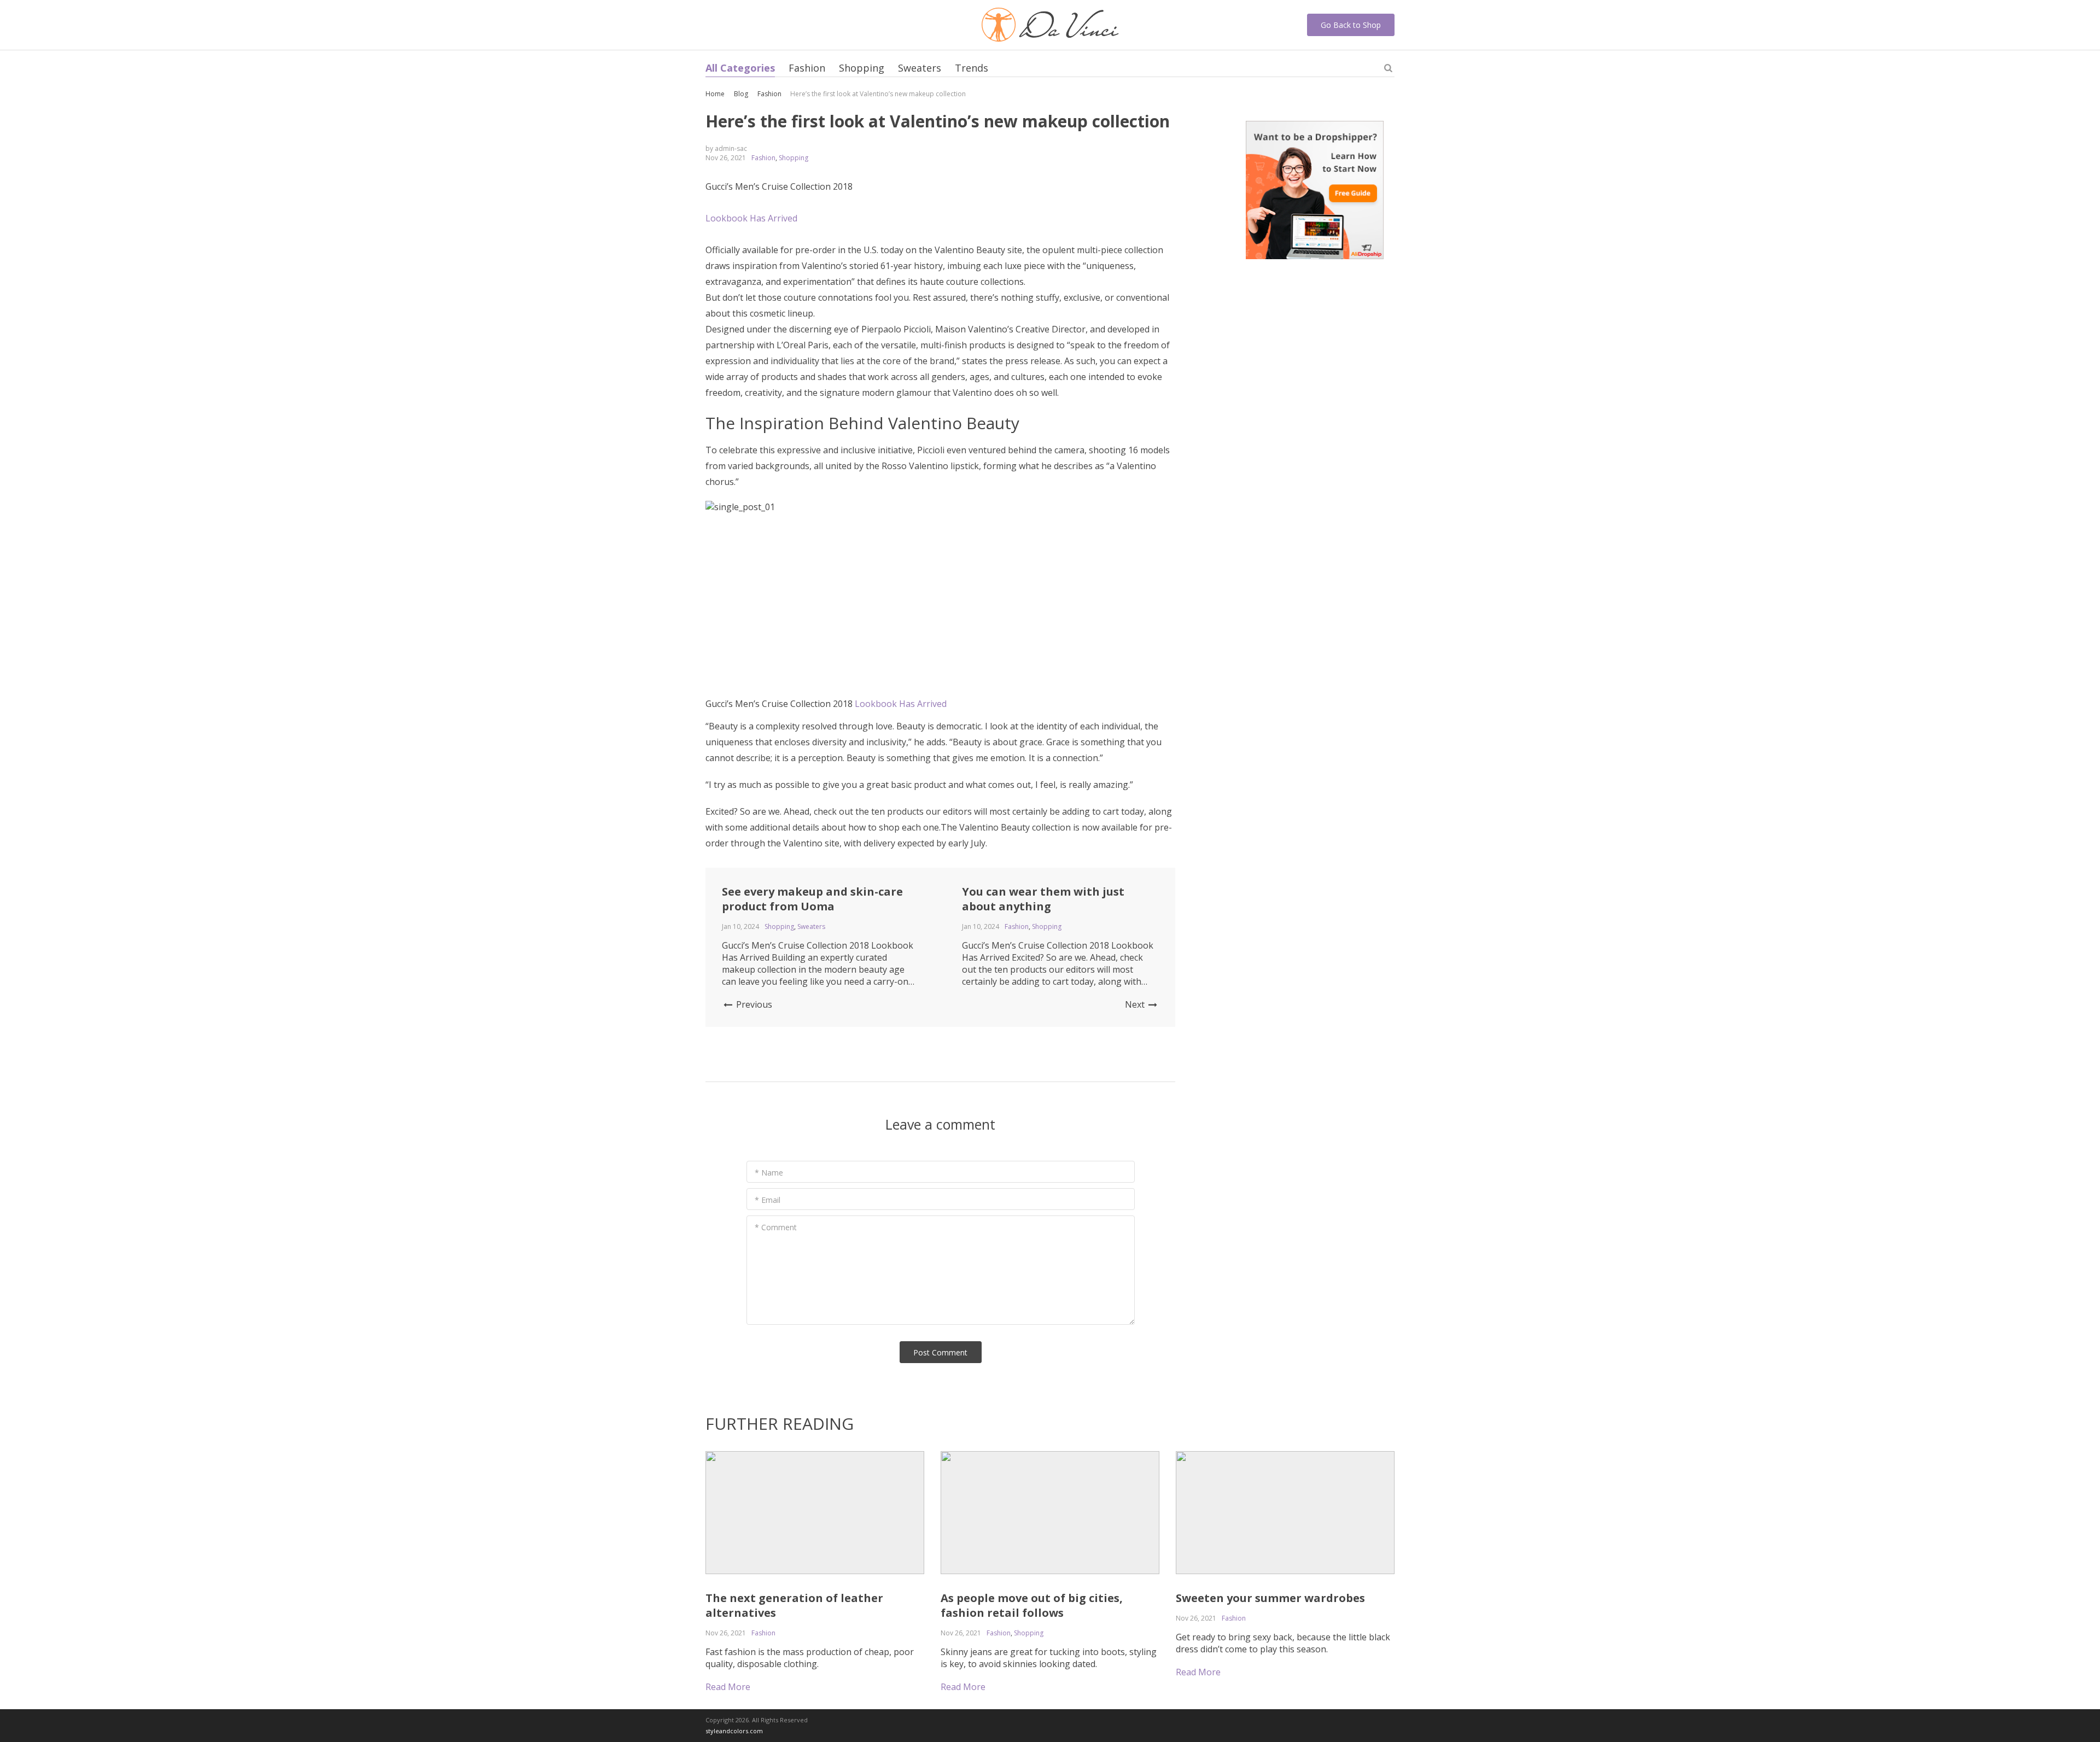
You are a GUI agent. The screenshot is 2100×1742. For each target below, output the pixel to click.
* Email (768, 1200)
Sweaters (920, 68)
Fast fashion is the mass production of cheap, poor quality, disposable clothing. (810, 1658)
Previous (753, 1004)
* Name (769, 1173)
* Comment (776, 1227)
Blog (741, 94)
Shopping (862, 68)
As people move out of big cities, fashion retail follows (1032, 1605)
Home (715, 94)
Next (1136, 1004)
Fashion (807, 68)
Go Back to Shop (1351, 25)
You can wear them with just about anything (1043, 899)
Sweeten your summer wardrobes (1270, 1598)
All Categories (740, 68)
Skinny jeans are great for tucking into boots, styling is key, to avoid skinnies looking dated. (1049, 1658)
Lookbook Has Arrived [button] (751, 218)
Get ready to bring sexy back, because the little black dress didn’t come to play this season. (1283, 1643)
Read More (728, 1687)
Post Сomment (940, 1352)
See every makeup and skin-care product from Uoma (812, 899)
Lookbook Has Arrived (901, 704)
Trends (972, 68)
